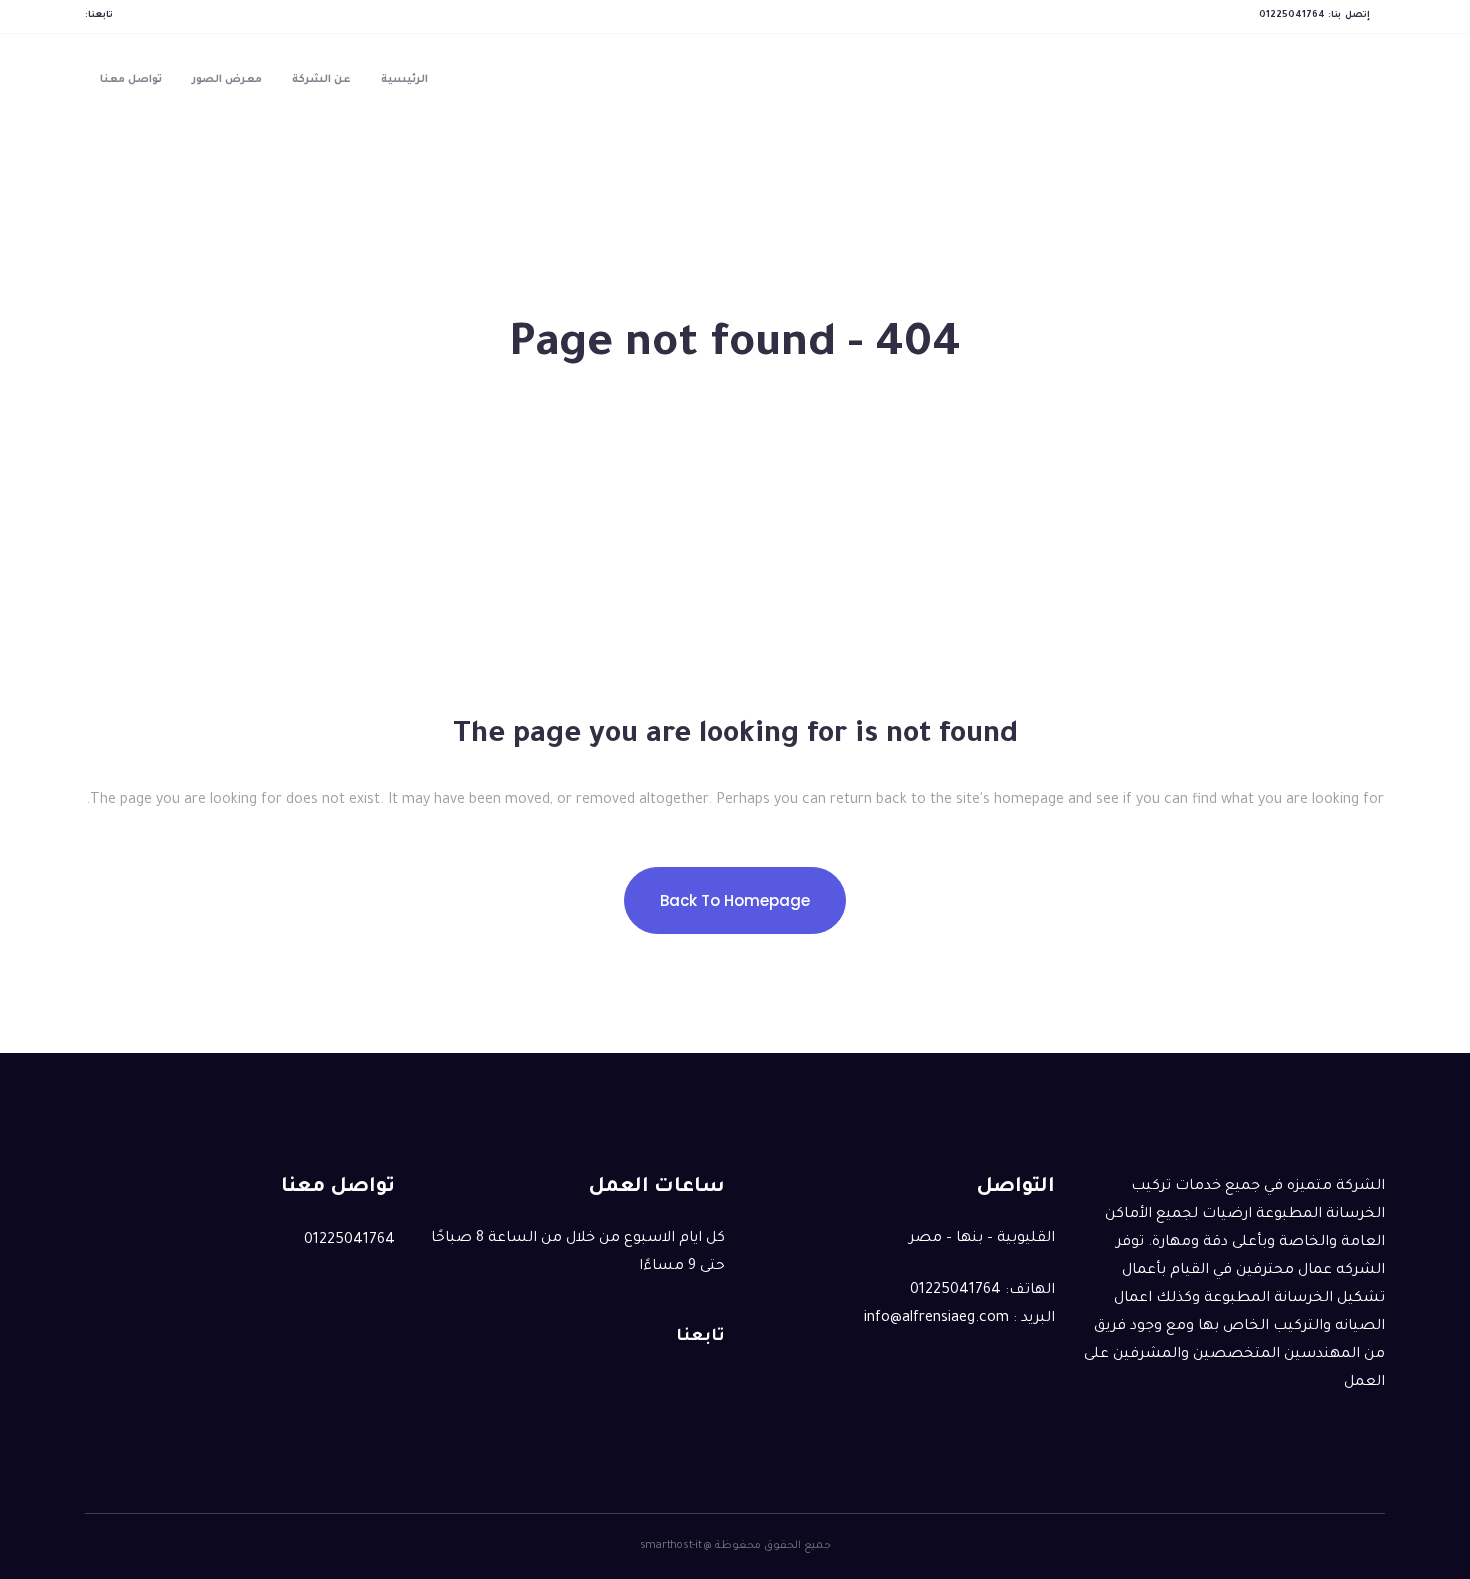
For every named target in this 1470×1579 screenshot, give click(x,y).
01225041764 (1292, 16)
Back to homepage (735, 900)
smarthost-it (671, 1546)
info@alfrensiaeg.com (936, 1319)
